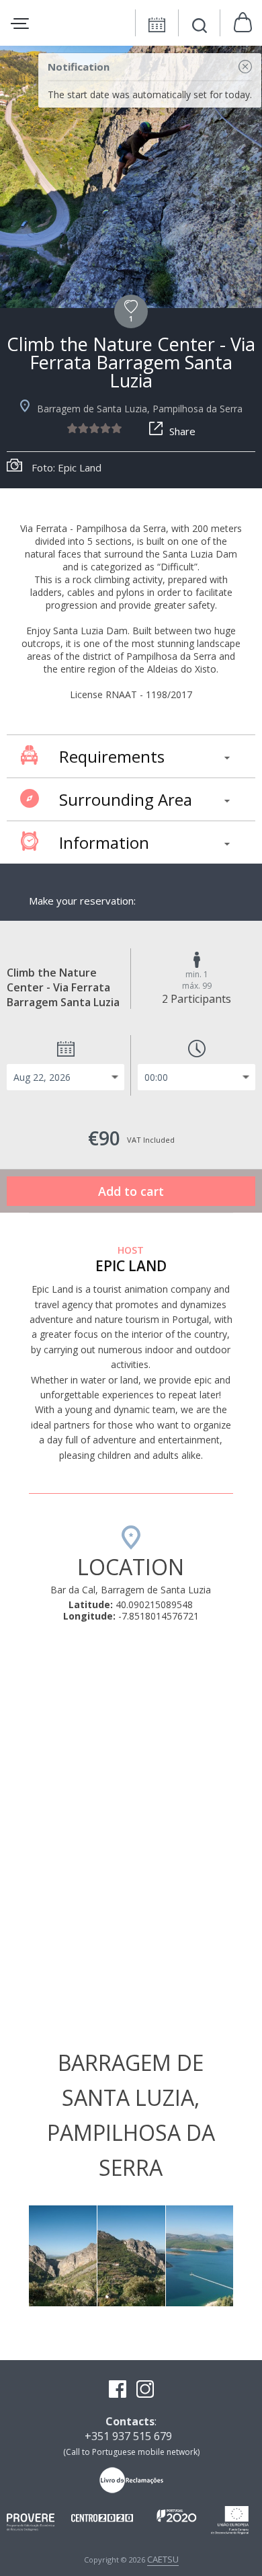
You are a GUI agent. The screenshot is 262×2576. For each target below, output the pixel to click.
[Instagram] (145, 2390)
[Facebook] (118, 2390)
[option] (131, 177)
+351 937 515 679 (128, 2436)
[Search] (200, 27)
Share (182, 431)
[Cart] (243, 23)
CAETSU (163, 2559)
